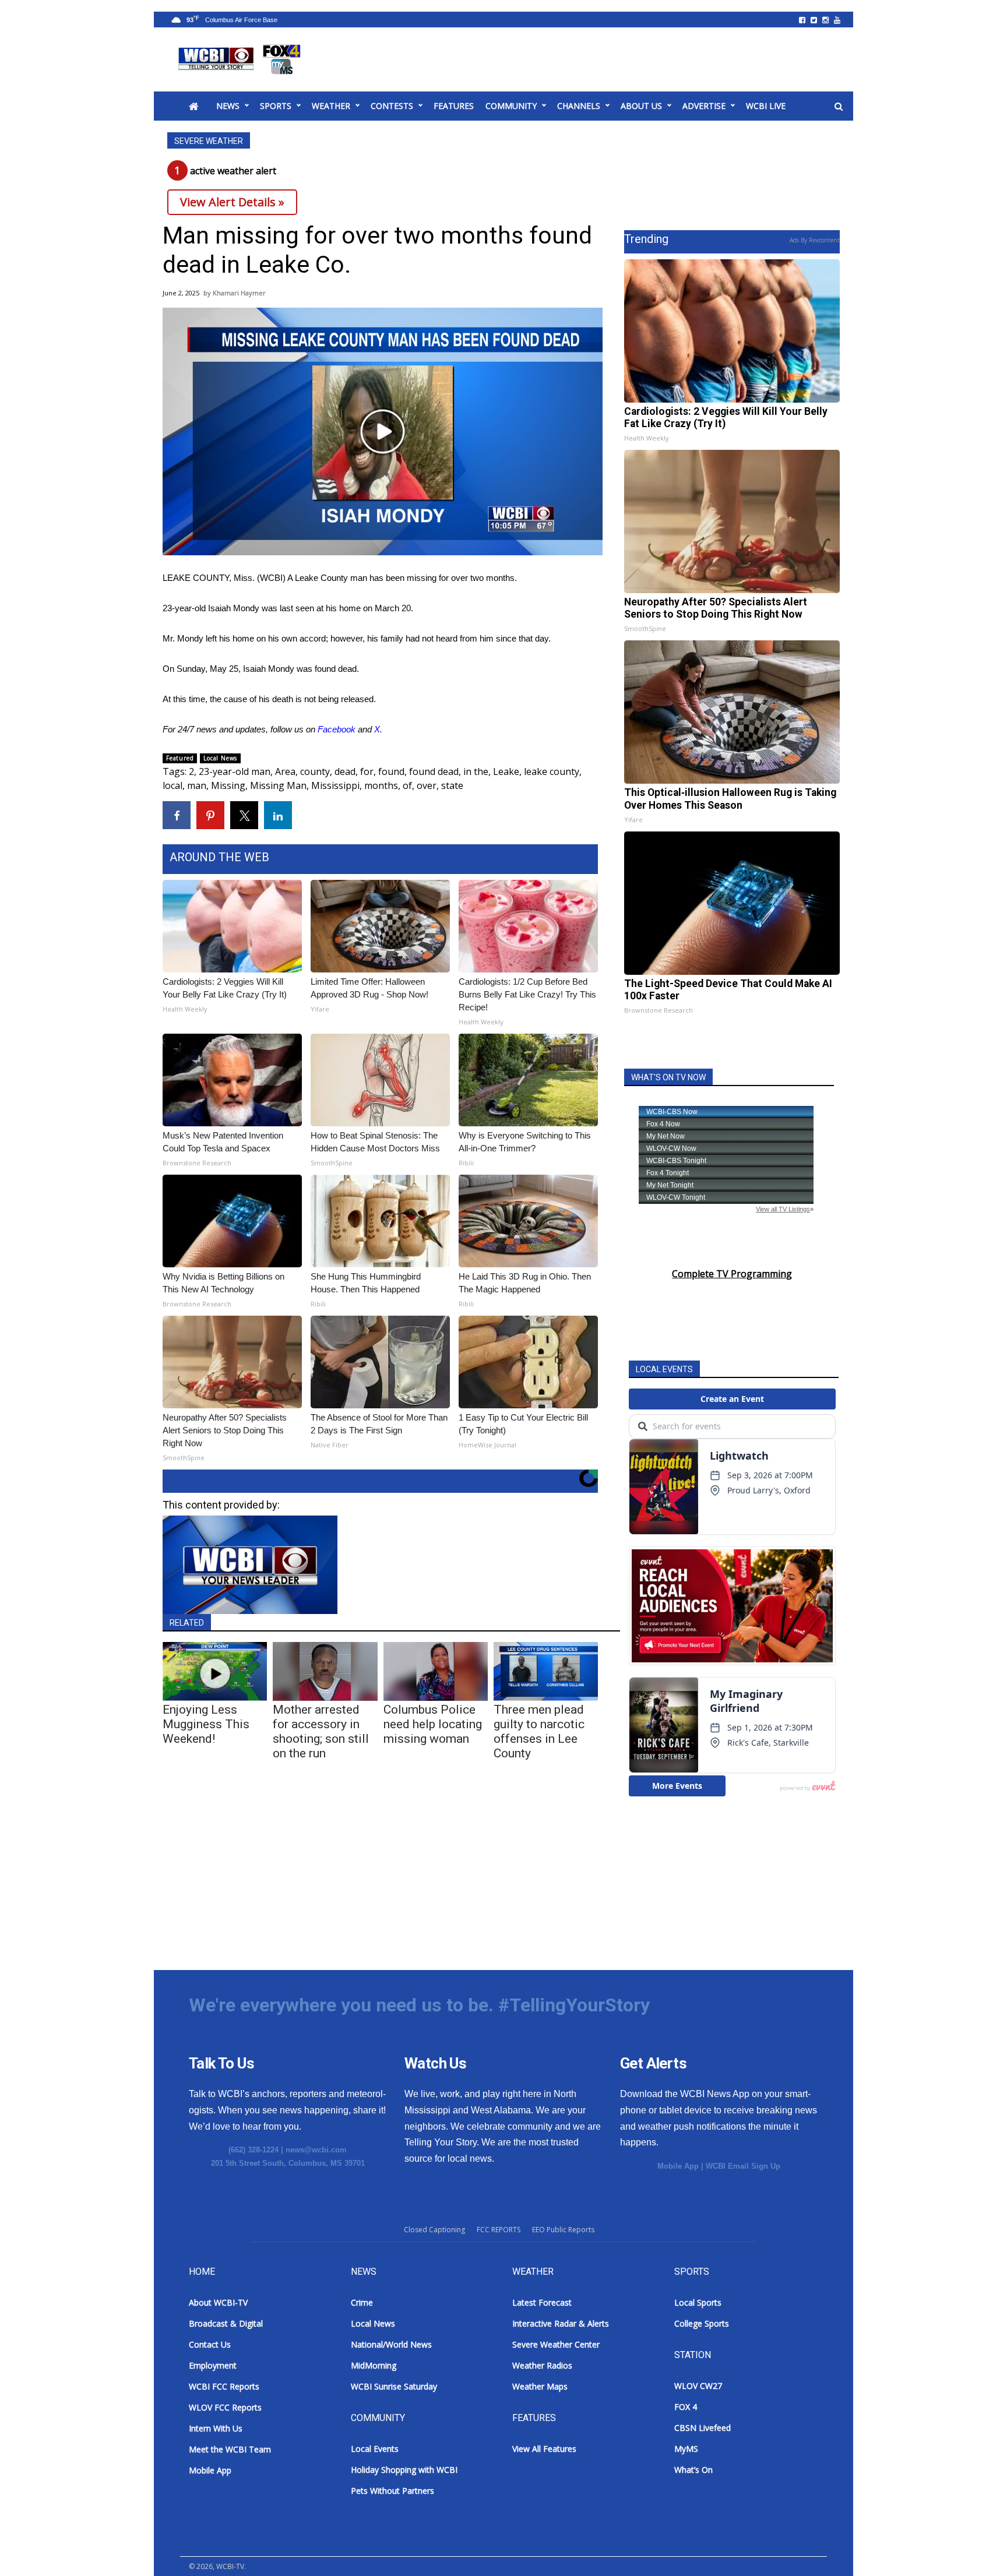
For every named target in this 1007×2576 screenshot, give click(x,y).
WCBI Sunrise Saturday (394, 2386)
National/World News (391, 2344)
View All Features (544, 2449)
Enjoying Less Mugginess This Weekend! (206, 1724)
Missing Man (278, 785)
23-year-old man (235, 771)
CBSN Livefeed (703, 2428)
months (381, 785)
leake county (552, 771)
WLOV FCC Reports (225, 2407)
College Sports (702, 2323)
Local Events (375, 2449)
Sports (276, 106)
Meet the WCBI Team (230, 2449)
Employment (213, 2365)
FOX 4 (686, 2407)
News (228, 106)
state (452, 785)
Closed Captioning (434, 2230)
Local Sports (698, 2302)
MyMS (686, 2449)
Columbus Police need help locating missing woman (433, 1724)
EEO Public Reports (563, 2230)
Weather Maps (540, 2386)
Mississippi (335, 785)
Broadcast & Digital (226, 2323)
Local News (220, 758)
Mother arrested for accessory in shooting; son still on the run (321, 1731)
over (427, 785)
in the (476, 771)
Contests (392, 106)
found (391, 771)
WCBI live (766, 106)
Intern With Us (216, 2428)
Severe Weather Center (556, 2344)
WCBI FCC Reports (224, 2386)
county (315, 771)
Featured (180, 758)
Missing (228, 785)
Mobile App (678, 2166)
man (197, 785)
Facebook (337, 729)
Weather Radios (542, 2365)
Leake (506, 771)
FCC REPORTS (499, 2230)
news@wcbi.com (316, 2150)
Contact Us (210, 2344)
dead (345, 771)
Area (285, 771)
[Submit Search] (839, 107)
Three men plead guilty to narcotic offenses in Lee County (539, 1731)
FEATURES (454, 106)
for (367, 771)
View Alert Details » (232, 202)
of (407, 785)
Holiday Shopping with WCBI (404, 2470)
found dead (434, 771)
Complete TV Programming (732, 1274)
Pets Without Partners (392, 2491)
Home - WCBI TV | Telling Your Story (242, 59)
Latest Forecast (542, 2302)
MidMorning (374, 2365)
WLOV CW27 (698, 2386)
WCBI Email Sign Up (743, 2166)
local (172, 785)
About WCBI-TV (218, 2302)
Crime (362, 2302)
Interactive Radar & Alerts (561, 2323)
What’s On (693, 2470)
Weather (331, 106)
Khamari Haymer (239, 293)
